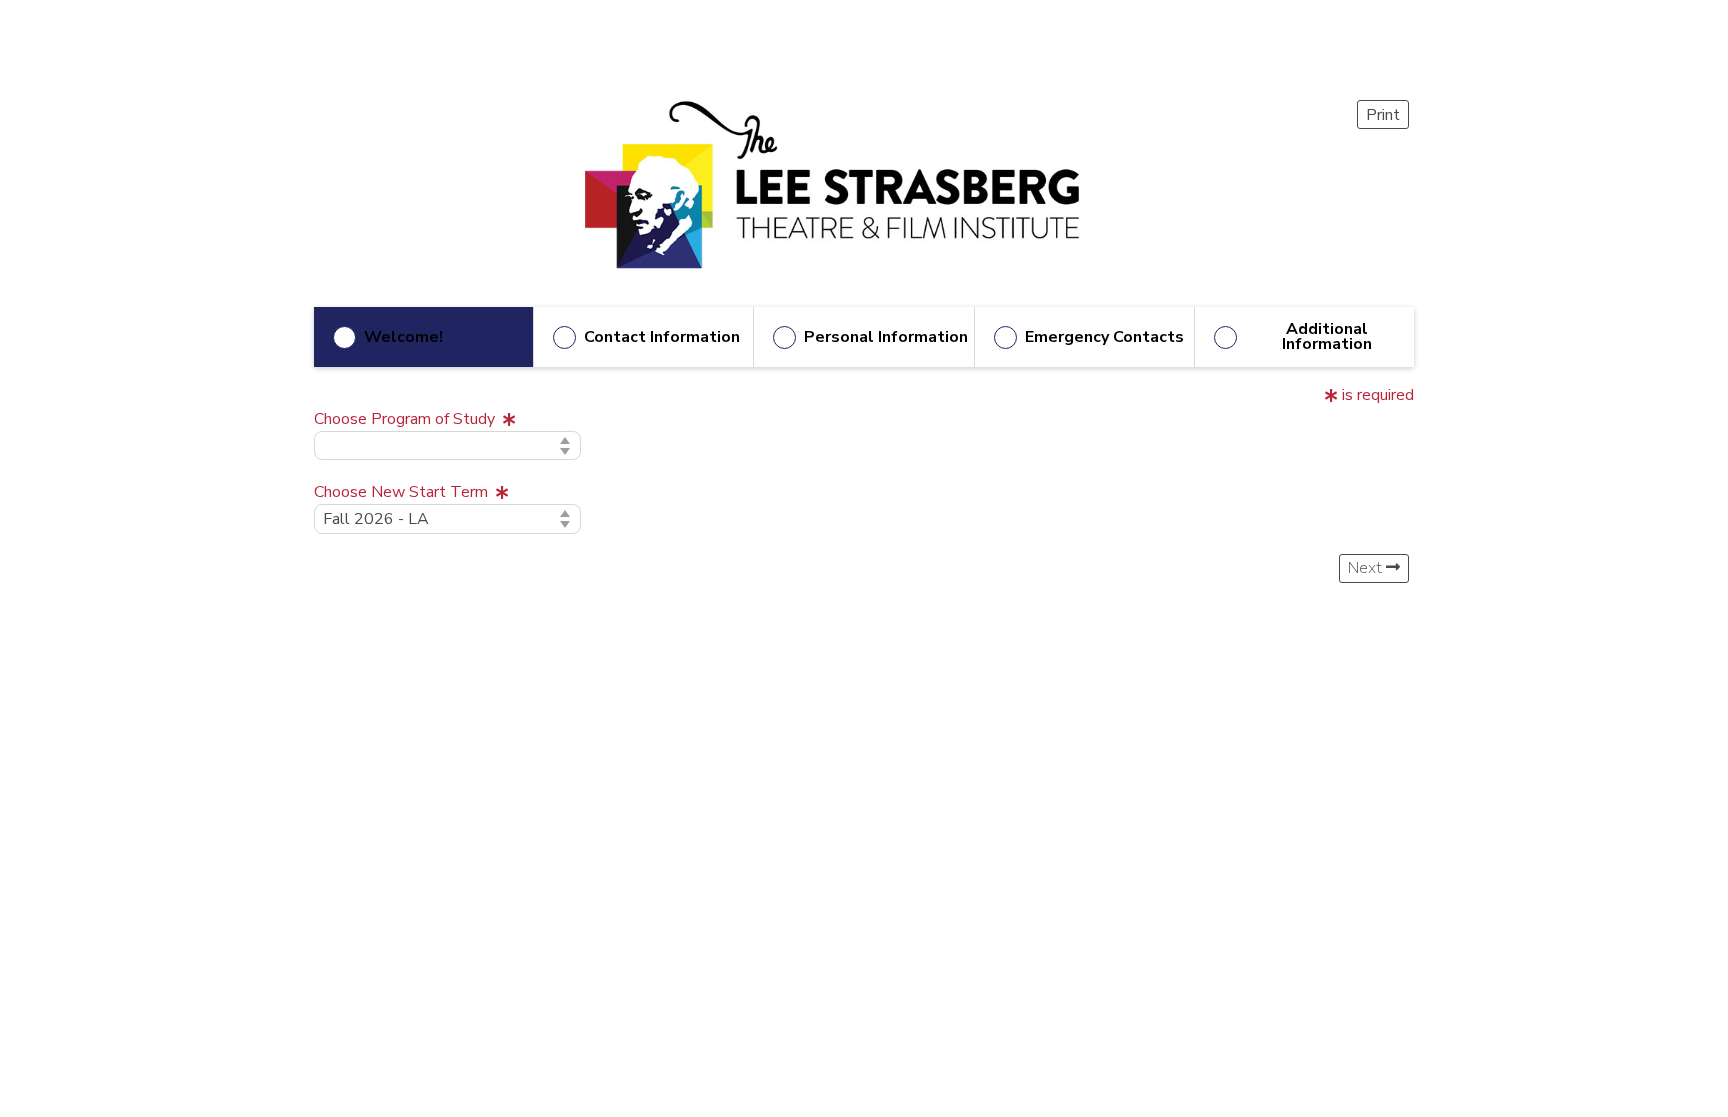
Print (1383, 115)
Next (1367, 568)
